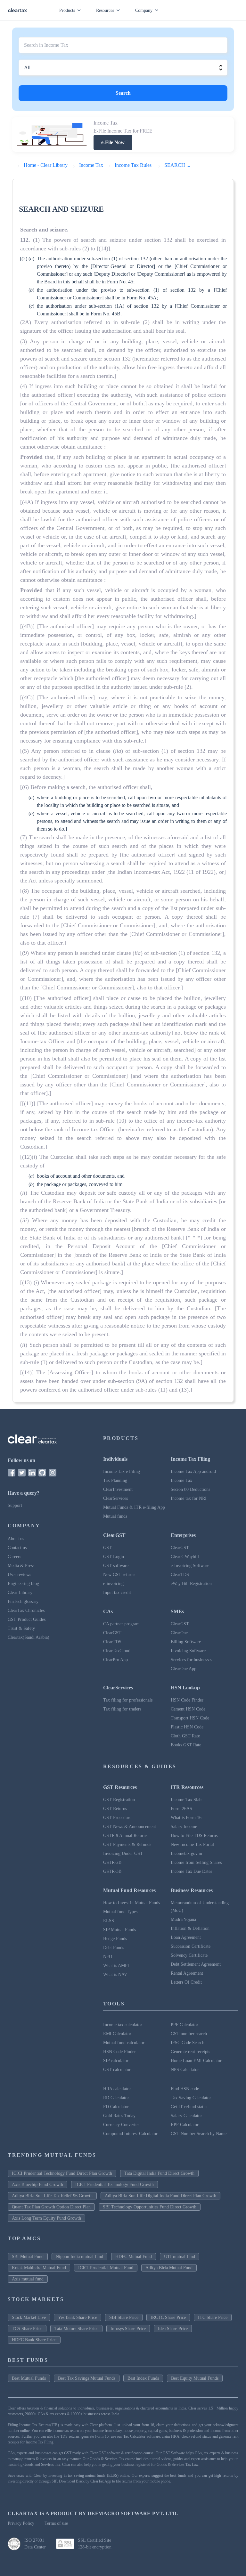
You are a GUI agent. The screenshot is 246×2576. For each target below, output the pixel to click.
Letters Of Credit (186, 1982)
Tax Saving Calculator (191, 2098)
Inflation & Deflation (190, 1928)
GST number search (189, 2034)
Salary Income (184, 1827)
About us (16, 1539)
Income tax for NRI (189, 1498)
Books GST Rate (186, 1745)
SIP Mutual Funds (119, 1930)
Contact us (17, 1548)
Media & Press (21, 1566)
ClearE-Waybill (185, 1557)
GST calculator (117, 2070)
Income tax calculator (123, 2025)
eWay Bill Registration (191, 1584)
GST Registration (119, 1800)
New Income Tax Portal (192, 1845)
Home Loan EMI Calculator (196, 2061)
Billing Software (186, 1642)
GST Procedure (117, 1818)
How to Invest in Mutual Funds (131, 1903)
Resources (105, 10)
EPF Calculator (185, 2125)
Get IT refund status (189, 2107)
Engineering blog (23, 1584)
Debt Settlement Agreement (196, 1964)
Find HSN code (185, 2089)
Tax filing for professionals (128, 1700)
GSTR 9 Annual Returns (125, 1836)
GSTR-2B (112, 1862)
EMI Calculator (117, 2034)
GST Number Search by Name (199, 2134)
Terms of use (56, 2523)
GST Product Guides (27, 1619)
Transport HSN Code (190, 1718)
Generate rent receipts (190, 2052)
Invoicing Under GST (123, 1853)
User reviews (19, 1575)
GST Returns (115, 1809)
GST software (116, 1566)
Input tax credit (117, 1593)
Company (144, 10)
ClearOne (179, 1633)
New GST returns (119, 1575)
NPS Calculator (185, 2070)
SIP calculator (116, 2061)
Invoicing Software (188, 1651)
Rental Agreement (187, 1973)
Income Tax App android (193, 1471)
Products (67, 10)
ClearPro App (115, 1660)
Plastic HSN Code (187, 1727)
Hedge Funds (115, 1939)
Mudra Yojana (183, 1919)
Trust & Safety (21, 1628)
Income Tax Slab (186, 1800)
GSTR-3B (112, 1871)
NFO (108, 1957)
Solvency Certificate (189, 1955)
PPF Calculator (184, 2025)
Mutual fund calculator (124, 2043)
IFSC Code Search (188, 2043)
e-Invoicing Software (190, 1566)
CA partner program (121, 1624)
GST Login (114, 1557)
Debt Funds (114, 1948)
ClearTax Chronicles (26, 1610)
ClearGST (180, 1548)
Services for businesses (191, 1660)
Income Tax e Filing (122, 1471)
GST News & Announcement (130, 1827)
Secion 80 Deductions (190, 1489)
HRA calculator (117, 2089)
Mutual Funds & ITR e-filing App (134, 1507)
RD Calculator (116, 2098)
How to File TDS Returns (194, 1836)
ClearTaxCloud (117, 1651)
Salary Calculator (186, 2116)
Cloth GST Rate (185, 1736)
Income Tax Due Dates (191, 1871)
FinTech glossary (23, 1601)
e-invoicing (113, 1584)
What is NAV (115, 1975)
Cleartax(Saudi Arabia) (29, 1637)
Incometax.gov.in (186, 1853)
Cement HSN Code (188, 1709)
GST (107, 1548)
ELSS (109, 1921)
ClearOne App (184, 1669)
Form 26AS (181, 1809)
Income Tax (181, 1480)
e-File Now (113, 142)
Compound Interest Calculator (130, 2134)
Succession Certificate (191, 1946)
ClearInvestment (118, 1489)
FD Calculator (116, 2107)
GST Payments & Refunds (127, 1845)
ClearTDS (180, 1575)
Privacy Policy (21, 2523)
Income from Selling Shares (196, 1862)
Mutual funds (115, 1516)
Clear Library (20, 1593)
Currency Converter (121, 2125)
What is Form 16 (186, 1818)
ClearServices (115, 1498)
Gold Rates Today (119, 2116)
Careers (14, 1557)
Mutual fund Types (120, 1912)
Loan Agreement (186, 1937)
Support (15, 1505)
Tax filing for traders (122, 1709)
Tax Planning (115, 1480)
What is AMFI (116, 1966)
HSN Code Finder (187, 1700)
